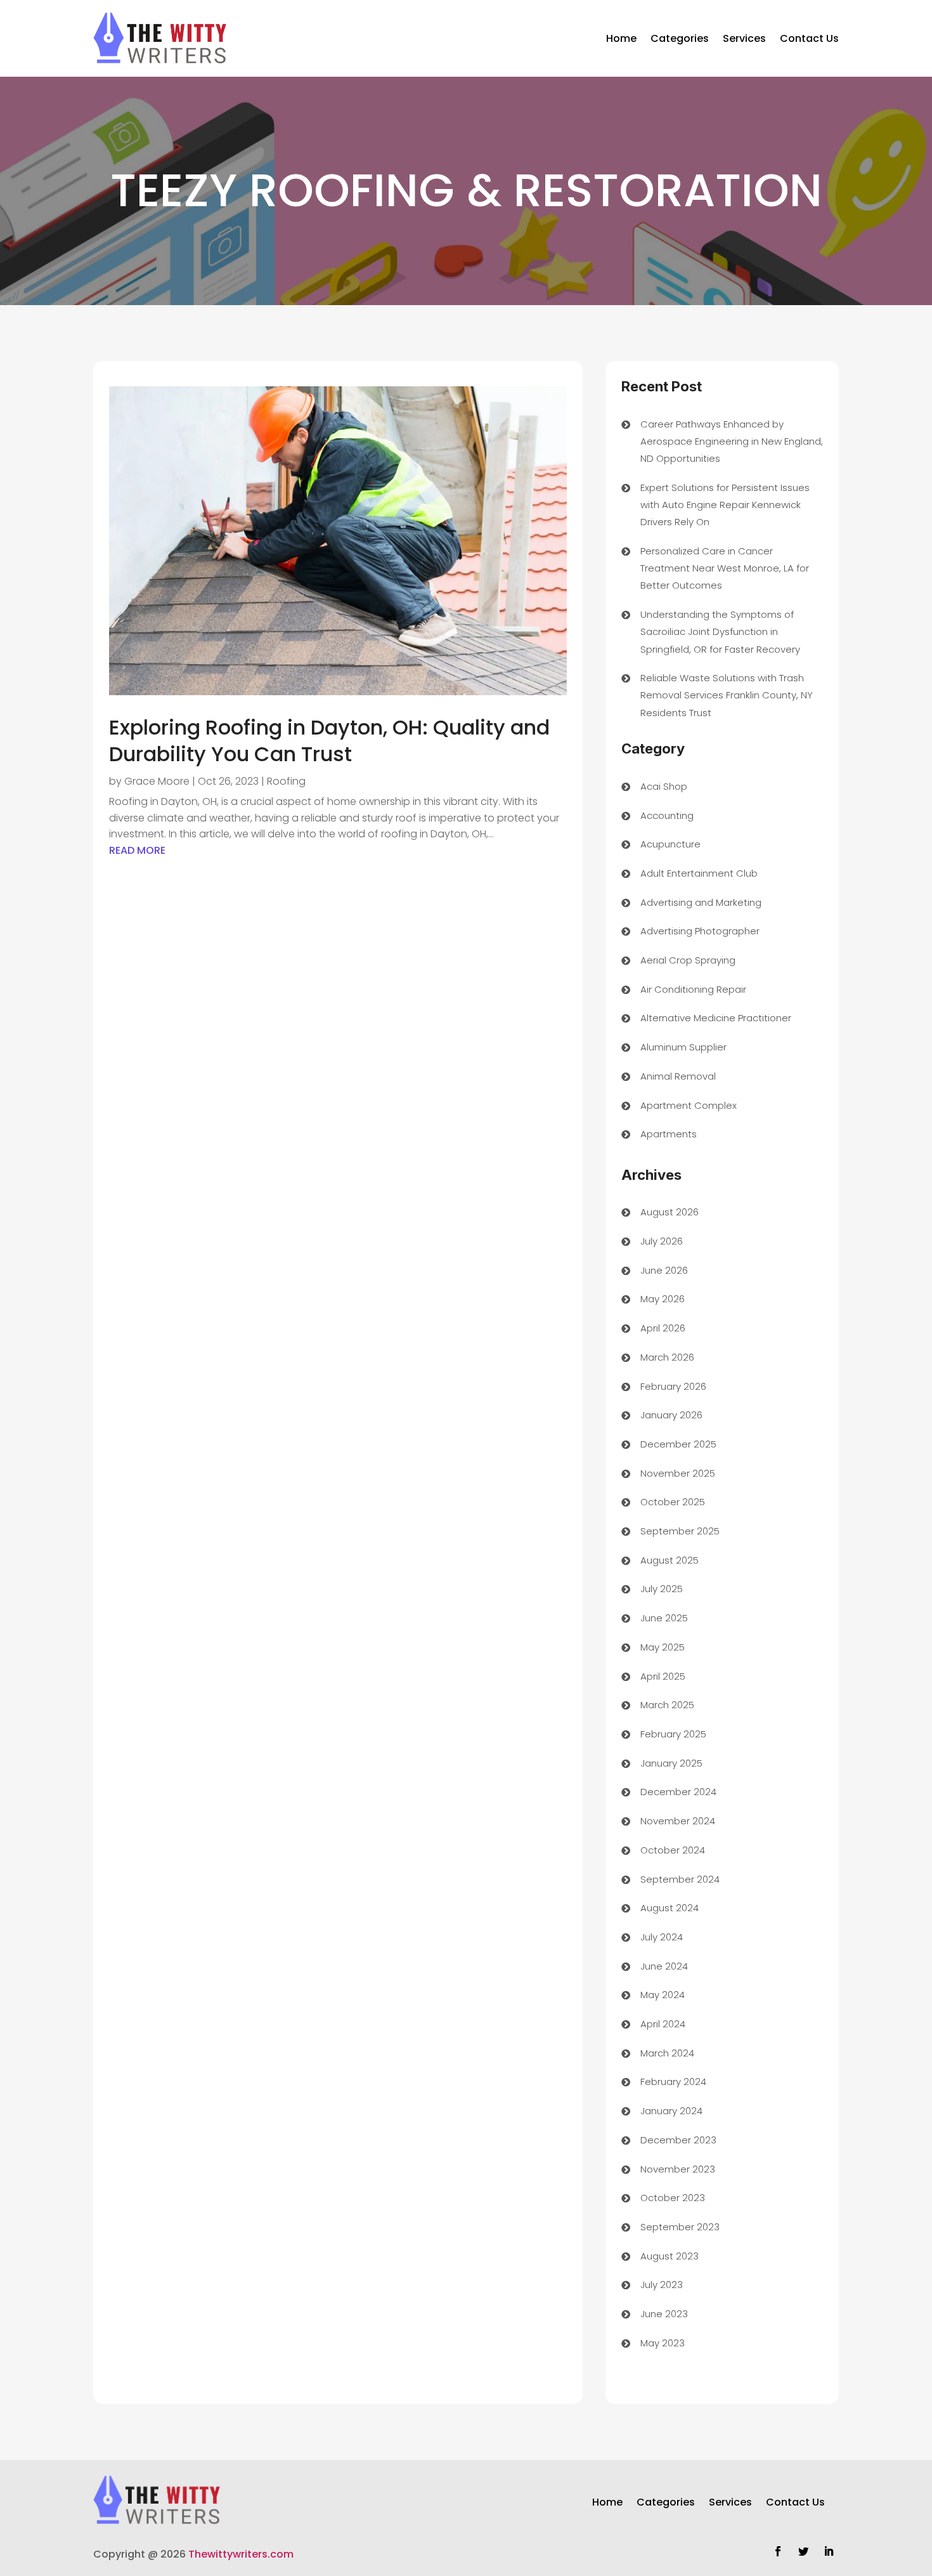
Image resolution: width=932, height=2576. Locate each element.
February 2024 (673, 2082)
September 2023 (680, 2227)
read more (137, 850)
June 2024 (664, 1966)
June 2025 (664, 1618)
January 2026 (671, 1415)
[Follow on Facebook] (778, 2551)
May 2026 (663, 1299)
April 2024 (663, 2024)
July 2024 (662, 1937)
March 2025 (667, 1705)
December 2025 (678, 1444)
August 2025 (670, 1560)
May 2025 (663, 1647)
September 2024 (680, 1879)
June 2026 (664, 1270)
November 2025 (678, 1473)
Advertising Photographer (700, 931)
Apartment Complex (689, 1105)
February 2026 (673, 1386)
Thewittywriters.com (241, 2554)
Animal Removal (678, 1076)
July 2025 (662, 1589)
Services (744, 38)
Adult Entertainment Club (699, 873)
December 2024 (678, 1792)
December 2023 (678, 2140)
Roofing (286, 781)
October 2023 (673, 2198)
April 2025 (663, 1676)
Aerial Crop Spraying (688, 960)
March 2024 (667, 2053)
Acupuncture (670, 844)
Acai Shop (664, 786)
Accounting (667, 815)
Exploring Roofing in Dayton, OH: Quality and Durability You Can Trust (329, 741)
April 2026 (663, 1328)
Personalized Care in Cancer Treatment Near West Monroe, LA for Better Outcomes (725, 568)
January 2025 (671, 1763)
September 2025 (680, 1531)
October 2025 (673, 1502)
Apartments (669, 1134)
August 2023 (670, 2256)
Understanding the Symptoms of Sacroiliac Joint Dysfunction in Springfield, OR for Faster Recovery (720, 631)
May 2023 (663, 2343)
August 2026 (670, 1212)
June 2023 (664, 2314)
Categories (680, 38)
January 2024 (671, 2111)
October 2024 (673, 1850)
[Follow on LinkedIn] (829, 2551)
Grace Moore (157, 781)
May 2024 (663, 1995)
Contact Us (809, 38)
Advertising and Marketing (701, 902)
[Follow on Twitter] (803, 2551)
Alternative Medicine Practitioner (716, 1018)
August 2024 (670, 1908)
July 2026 (662, 1241)
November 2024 (678, 1821)
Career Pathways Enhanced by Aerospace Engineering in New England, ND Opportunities (732, 441)
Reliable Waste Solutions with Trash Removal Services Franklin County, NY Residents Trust (727, 695)
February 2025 (673, 1734)
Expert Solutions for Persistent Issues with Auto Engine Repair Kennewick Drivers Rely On (725, 505)
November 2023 (678, 2169)
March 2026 (667, 1357)
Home (621, 38)
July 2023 (662, 2285)
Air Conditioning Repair (693, 989)
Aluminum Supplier (683, 1047)
